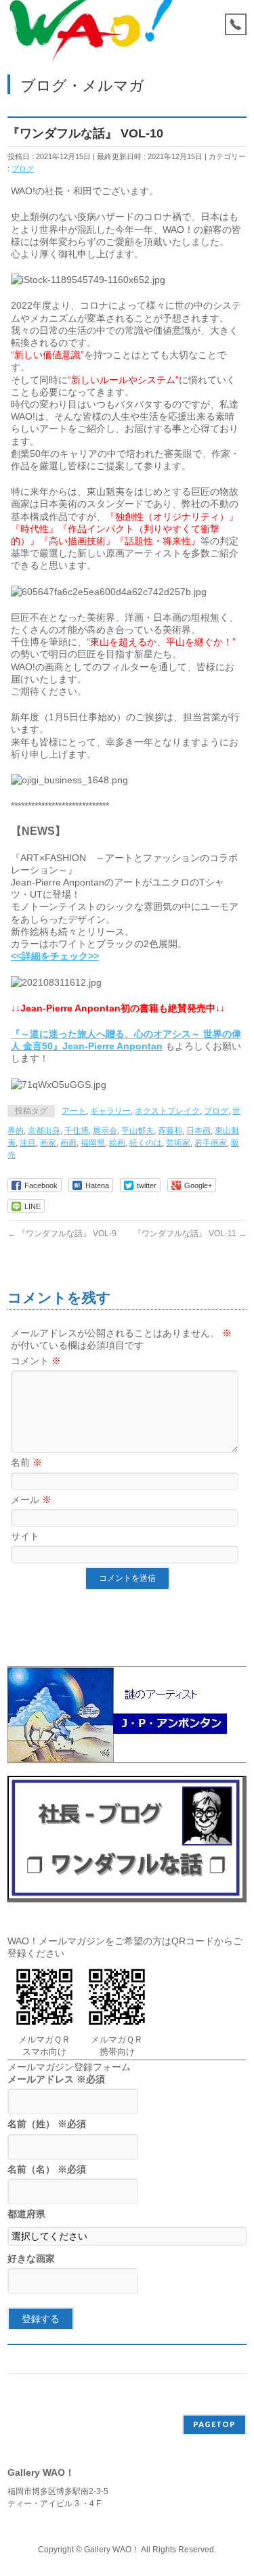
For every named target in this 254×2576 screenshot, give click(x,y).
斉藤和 (170, 1131)
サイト (25, 1536)
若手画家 (211, 1143)
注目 (28, 1143)
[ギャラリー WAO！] (91, 39)
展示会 (105, 1131)
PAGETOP (214, 2424)
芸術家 (178, 1143)
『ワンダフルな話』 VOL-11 (190, 1234)
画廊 (68, 1143)
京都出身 (44, 1131)
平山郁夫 (137, 1131)
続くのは (146, 1143)
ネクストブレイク (167, 1111)
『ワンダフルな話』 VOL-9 (62, 1234)
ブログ (23, 169)
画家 (48, 1143)
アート (74, 1111)
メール (31, 1500)
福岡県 (93, 1143)
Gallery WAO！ (112, 2550)
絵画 (117, 1143)
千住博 (77, 1131)
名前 (26, 1462)
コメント (36, 1361)
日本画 (198, 1131)
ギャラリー (110, 1111)
